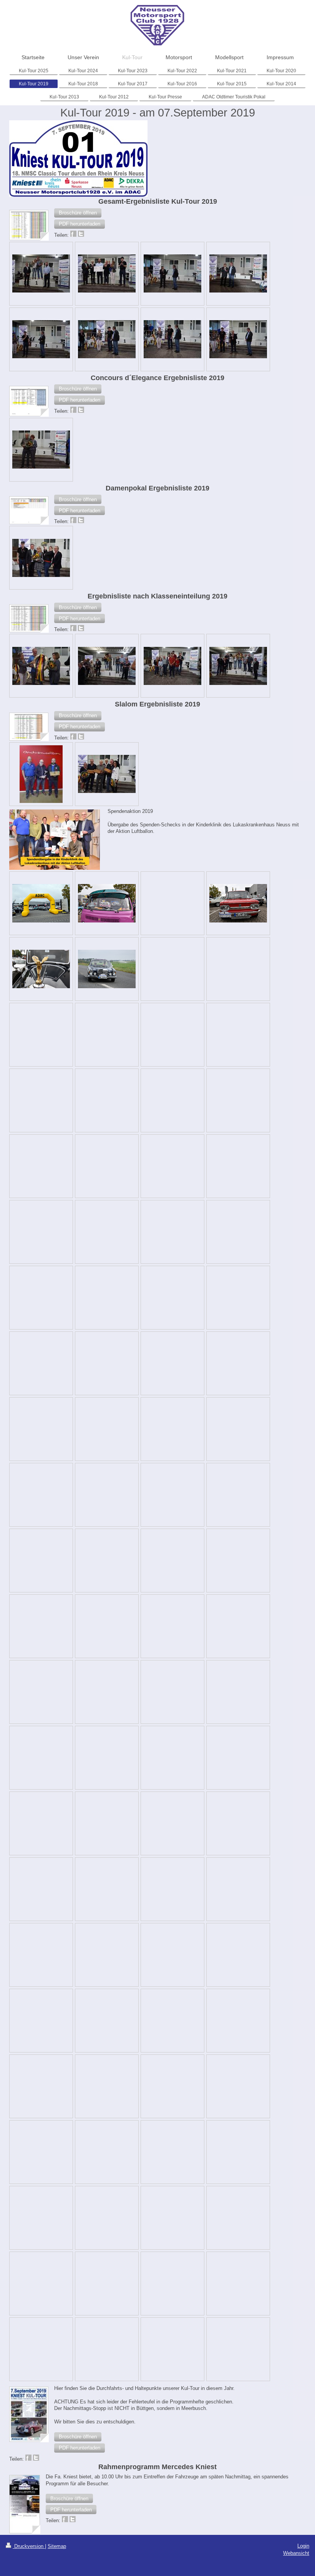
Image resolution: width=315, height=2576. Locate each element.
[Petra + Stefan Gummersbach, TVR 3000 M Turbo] (41, 273)
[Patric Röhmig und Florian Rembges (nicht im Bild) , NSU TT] (41, 774)
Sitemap (57, 2546)
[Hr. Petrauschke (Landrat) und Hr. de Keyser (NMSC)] (172, 273)
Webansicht (296, 2553)
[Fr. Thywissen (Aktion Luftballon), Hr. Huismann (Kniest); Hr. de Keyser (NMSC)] (107, 339)
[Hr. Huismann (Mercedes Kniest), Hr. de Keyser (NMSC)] (41, 339)
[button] (78, 213)
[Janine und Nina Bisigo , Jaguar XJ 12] (41, 558)
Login (303, 2546)
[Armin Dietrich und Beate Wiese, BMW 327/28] (41, 450)
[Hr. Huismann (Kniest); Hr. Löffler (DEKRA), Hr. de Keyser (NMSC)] (238, 339)
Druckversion (29, 2546)
